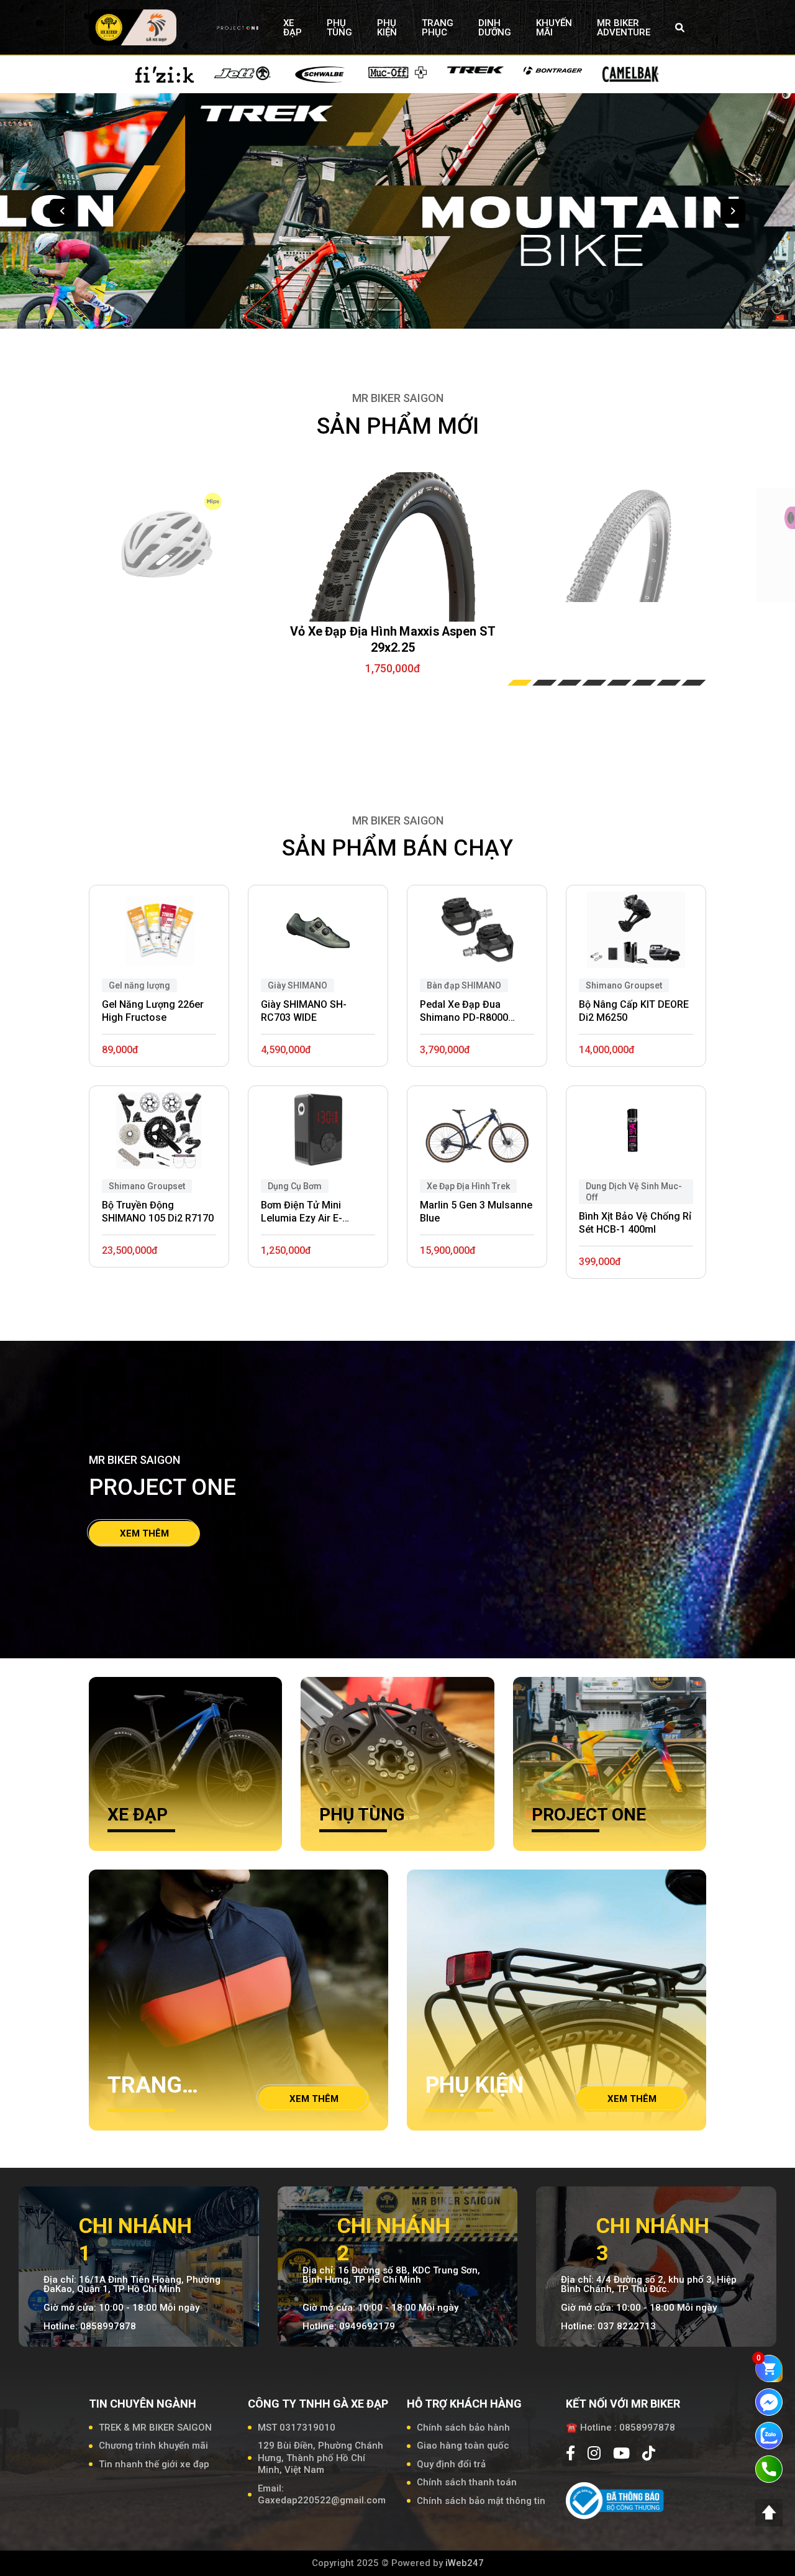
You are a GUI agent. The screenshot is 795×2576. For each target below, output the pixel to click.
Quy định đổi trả (451, 2464)
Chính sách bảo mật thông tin (481, 2501)
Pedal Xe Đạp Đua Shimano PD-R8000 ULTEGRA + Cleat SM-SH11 (469, 1012)
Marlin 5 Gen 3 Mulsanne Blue (476, 1212)
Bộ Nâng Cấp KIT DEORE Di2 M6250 (634, 1011)
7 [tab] (669, 683)
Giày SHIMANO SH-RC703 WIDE (304, 1011)
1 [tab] (520, 683)
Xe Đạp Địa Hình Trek (468, 1186)
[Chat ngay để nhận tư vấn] (769, 2401)
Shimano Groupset (147, 1186)
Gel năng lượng (139, 985)
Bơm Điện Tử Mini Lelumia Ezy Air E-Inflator (302, 1212)
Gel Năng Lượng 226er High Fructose (153, 1011)
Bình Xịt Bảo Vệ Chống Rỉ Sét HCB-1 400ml (635, 1223)
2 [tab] (545, 683)
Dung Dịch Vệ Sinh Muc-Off (634, 1192)
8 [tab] (694, 683)
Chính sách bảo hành (463, 2428)
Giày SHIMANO (298, 985)
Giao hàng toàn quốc (463, 2446)
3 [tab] (570, 683)
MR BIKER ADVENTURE (624, 28)
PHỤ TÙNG (339, 28)
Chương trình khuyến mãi (153, 2446)
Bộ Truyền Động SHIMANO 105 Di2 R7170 (158, 1212)
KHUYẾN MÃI (554, 28)
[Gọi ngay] (769, 2469)
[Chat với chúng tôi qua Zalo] (769, 2435)
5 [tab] (619, 683)
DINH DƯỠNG (495, 28)
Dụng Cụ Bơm (295, 1186)
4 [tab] (594, 683)
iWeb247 (465, 2563)
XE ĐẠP (293, 28)
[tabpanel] (393, 550)
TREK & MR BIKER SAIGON (155, 2428)
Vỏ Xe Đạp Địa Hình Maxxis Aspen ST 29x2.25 (393, 639)
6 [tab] (644, 683)
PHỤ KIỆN (387, 28)
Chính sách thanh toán (467, 2482)
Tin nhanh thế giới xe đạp (154, 2464)
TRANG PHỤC (438, 28)
